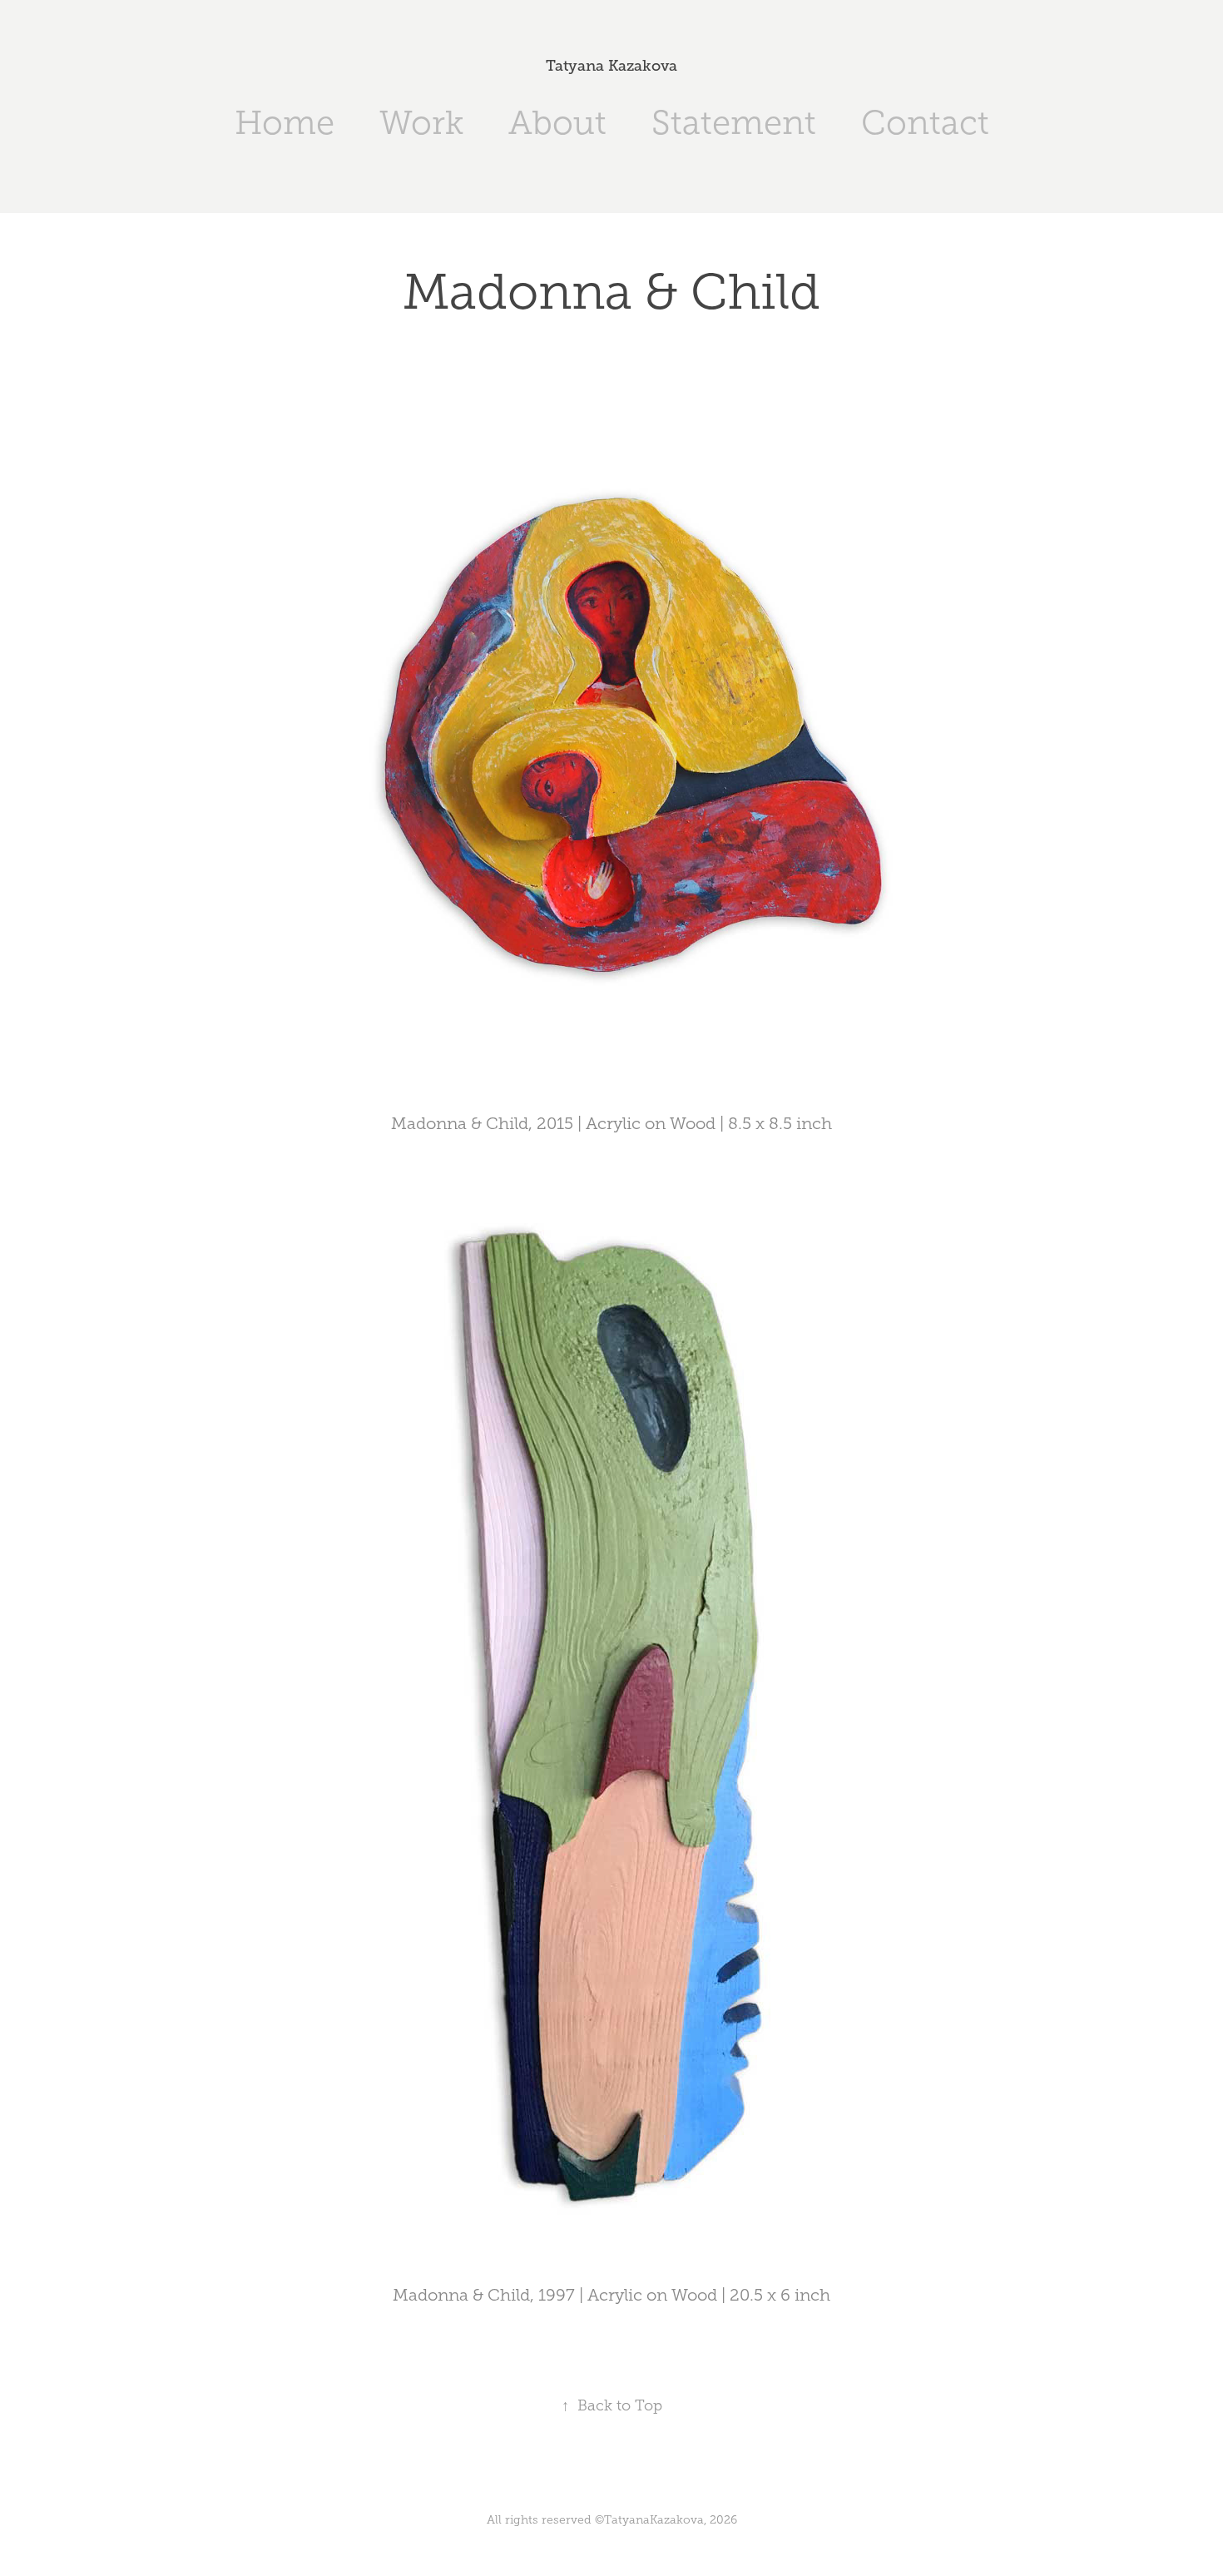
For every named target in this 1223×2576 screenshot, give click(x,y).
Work (421, 123)
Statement (734, 123)
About (557, 123)
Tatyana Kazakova (611, 66)
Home (285, 123)
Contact (925, 123)
